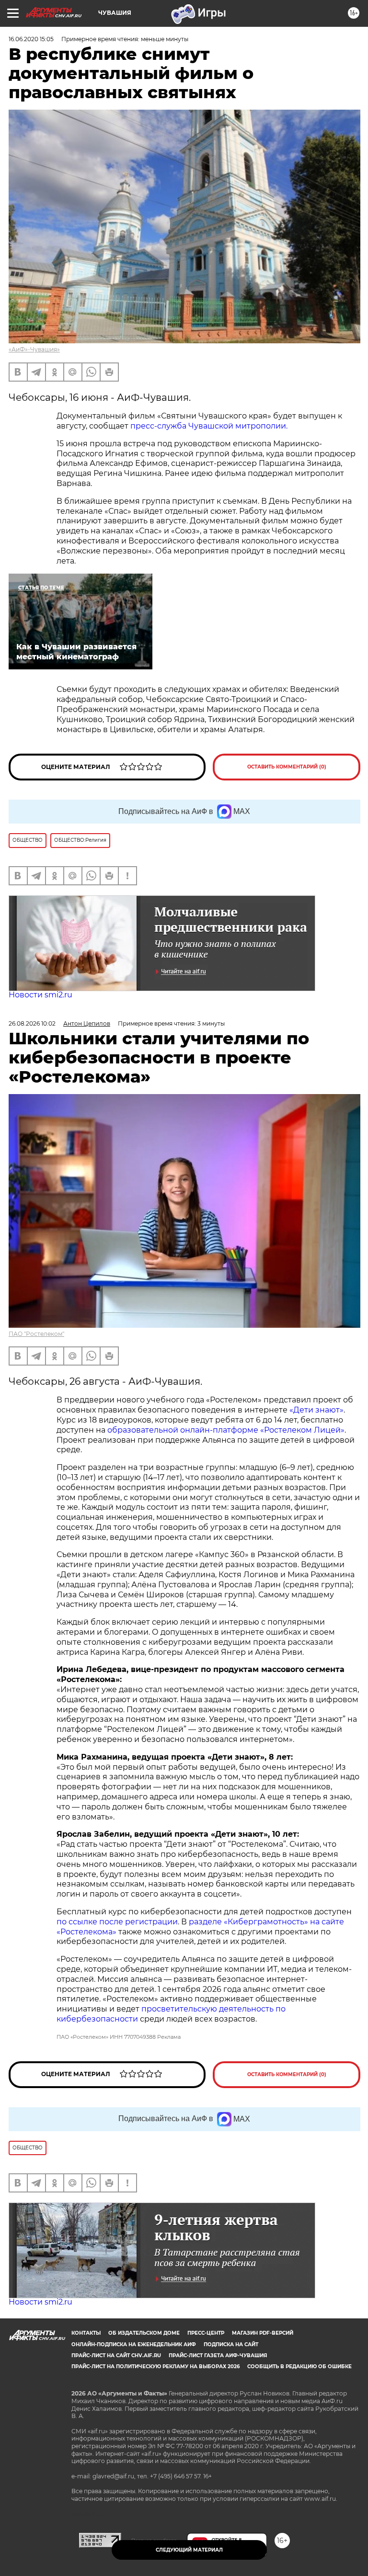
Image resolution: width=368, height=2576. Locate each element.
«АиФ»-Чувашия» (34, 349)
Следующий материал (189, 2550)
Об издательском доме (144, 2333)
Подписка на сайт (231, 2344)
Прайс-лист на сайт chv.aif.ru (116, 2356)
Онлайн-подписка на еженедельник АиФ (134, 2344)
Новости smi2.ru (40, 995)
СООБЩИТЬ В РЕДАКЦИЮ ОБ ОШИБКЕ (299, 2367)
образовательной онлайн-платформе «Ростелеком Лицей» (226, 1430)
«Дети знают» (316, 1410)
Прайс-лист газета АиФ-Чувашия (218, 2356)
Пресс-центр (206, 2333)
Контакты (86, 2333)
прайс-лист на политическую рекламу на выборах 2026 (155, 2367)
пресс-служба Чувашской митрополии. (209, 426)
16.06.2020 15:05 (31, 39)
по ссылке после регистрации (117, 1922)
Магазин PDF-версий (263, 2333)
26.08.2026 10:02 (32, 1023)
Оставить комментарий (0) (287, 767)
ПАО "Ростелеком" (36, 1334)
